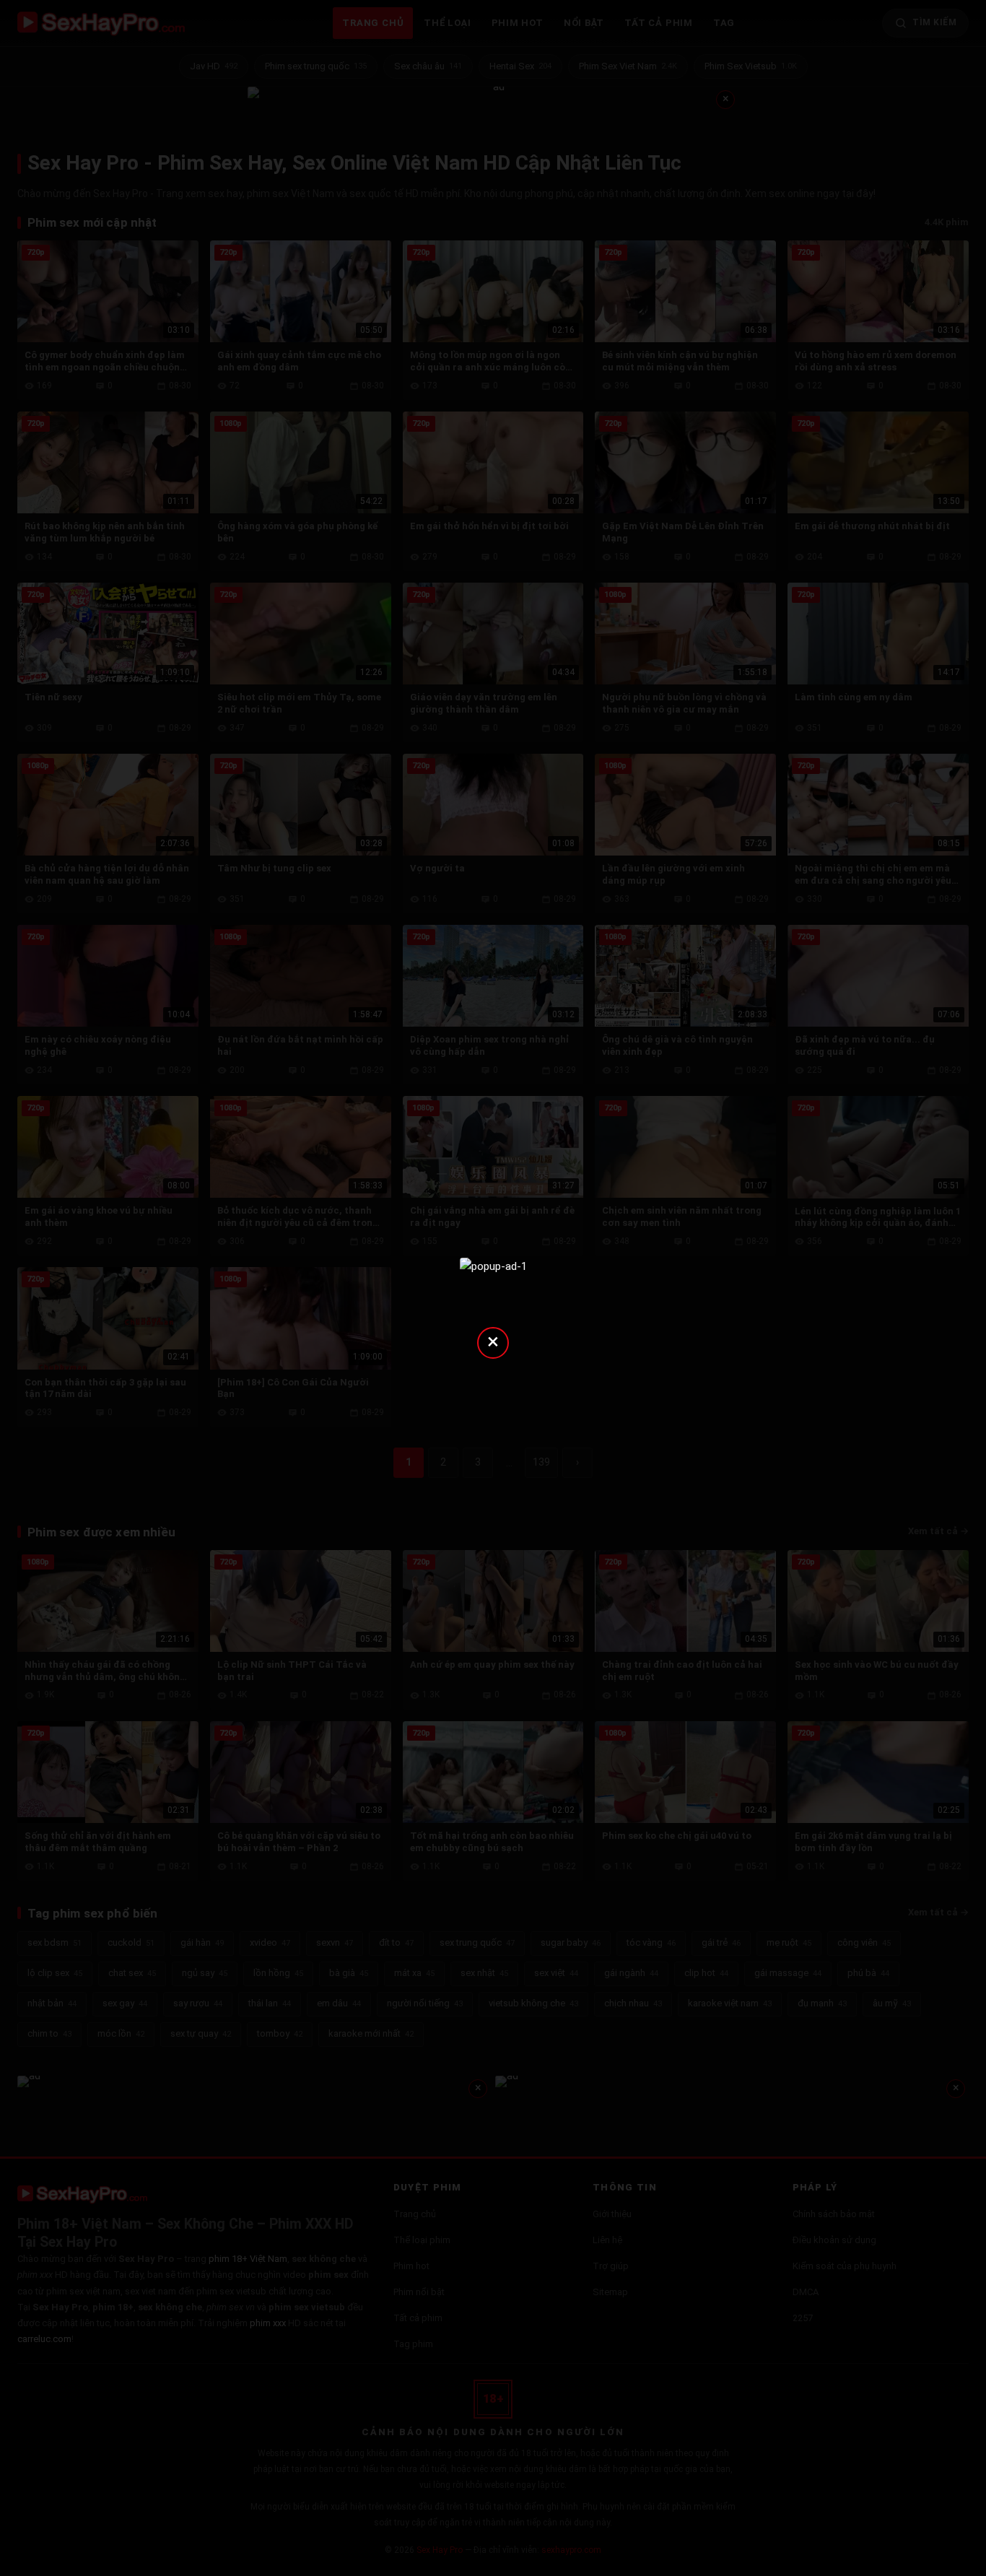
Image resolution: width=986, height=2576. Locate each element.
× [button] (493, 1341)
